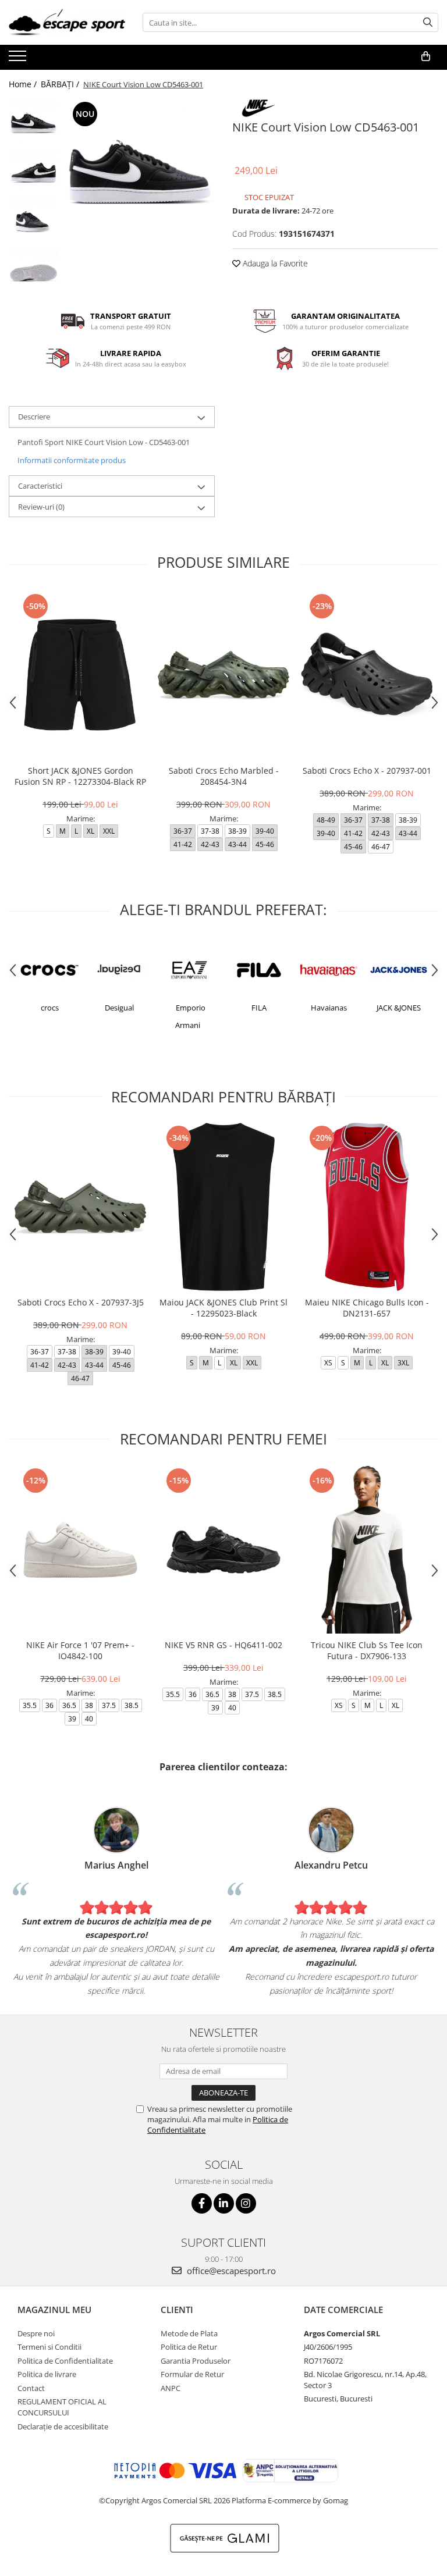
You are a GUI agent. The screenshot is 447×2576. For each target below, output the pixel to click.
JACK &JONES (399, 1008)
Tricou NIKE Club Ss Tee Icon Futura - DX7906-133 (367, 1650)
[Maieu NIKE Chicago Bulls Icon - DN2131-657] (367, 1207)
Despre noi (36, 2333)
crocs (50, 1008)
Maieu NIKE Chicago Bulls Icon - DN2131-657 (367, 1308)
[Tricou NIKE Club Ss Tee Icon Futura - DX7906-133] (367, 1549)
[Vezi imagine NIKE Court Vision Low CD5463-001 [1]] (33, 173)
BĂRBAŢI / (61, 84)
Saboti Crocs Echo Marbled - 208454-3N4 (224, 776)
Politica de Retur (189, 2347)
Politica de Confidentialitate (65, 2361)
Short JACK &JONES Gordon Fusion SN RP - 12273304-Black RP (80, 776)
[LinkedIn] (224, 2203)
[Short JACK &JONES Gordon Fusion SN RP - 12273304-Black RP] (80, 675)
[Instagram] (246, 2203)
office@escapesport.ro (230, 2271)
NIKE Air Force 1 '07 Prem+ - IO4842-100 (80, 1650)
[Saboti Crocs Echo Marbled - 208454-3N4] (223, 675)
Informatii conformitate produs (72, 460)
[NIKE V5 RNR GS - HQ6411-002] (223, 1549)
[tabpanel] (139, 174)
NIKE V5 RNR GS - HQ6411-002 (223, 1645)
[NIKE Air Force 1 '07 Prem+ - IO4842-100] (80, 1549)
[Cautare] (428, 22)
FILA (259, 1008)
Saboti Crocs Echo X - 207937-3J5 (81, 1302)
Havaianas (329, 1008)
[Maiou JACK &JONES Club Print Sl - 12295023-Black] (223, 1207)
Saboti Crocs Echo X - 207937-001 (367, 771)
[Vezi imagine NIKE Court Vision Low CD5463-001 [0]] (33, 124)
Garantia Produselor (196, 2361)
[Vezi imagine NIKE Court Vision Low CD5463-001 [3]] (33, 272)
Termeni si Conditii (49, 2347)
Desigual (119, 1008)
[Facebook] (202, 2203)
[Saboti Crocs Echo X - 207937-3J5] (80, 1207)
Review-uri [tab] (41, 507)
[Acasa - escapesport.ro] (67, 22)
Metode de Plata (189, 2333)
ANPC (171, 2388)
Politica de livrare (47, 2374)
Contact (31, 2388)
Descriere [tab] (34, 417)
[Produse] (19, 59)
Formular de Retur (192, 2374)
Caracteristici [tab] (40, 486)
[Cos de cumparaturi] (426, 56)
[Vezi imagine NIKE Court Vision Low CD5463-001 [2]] (33, 223)
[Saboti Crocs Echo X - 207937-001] (367, 675)
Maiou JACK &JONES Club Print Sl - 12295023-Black (223, 1308)
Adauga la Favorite (274, 263)
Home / (24, 84)
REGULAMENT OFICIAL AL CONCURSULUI (62, 2407)
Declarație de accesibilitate (63, 2426)
